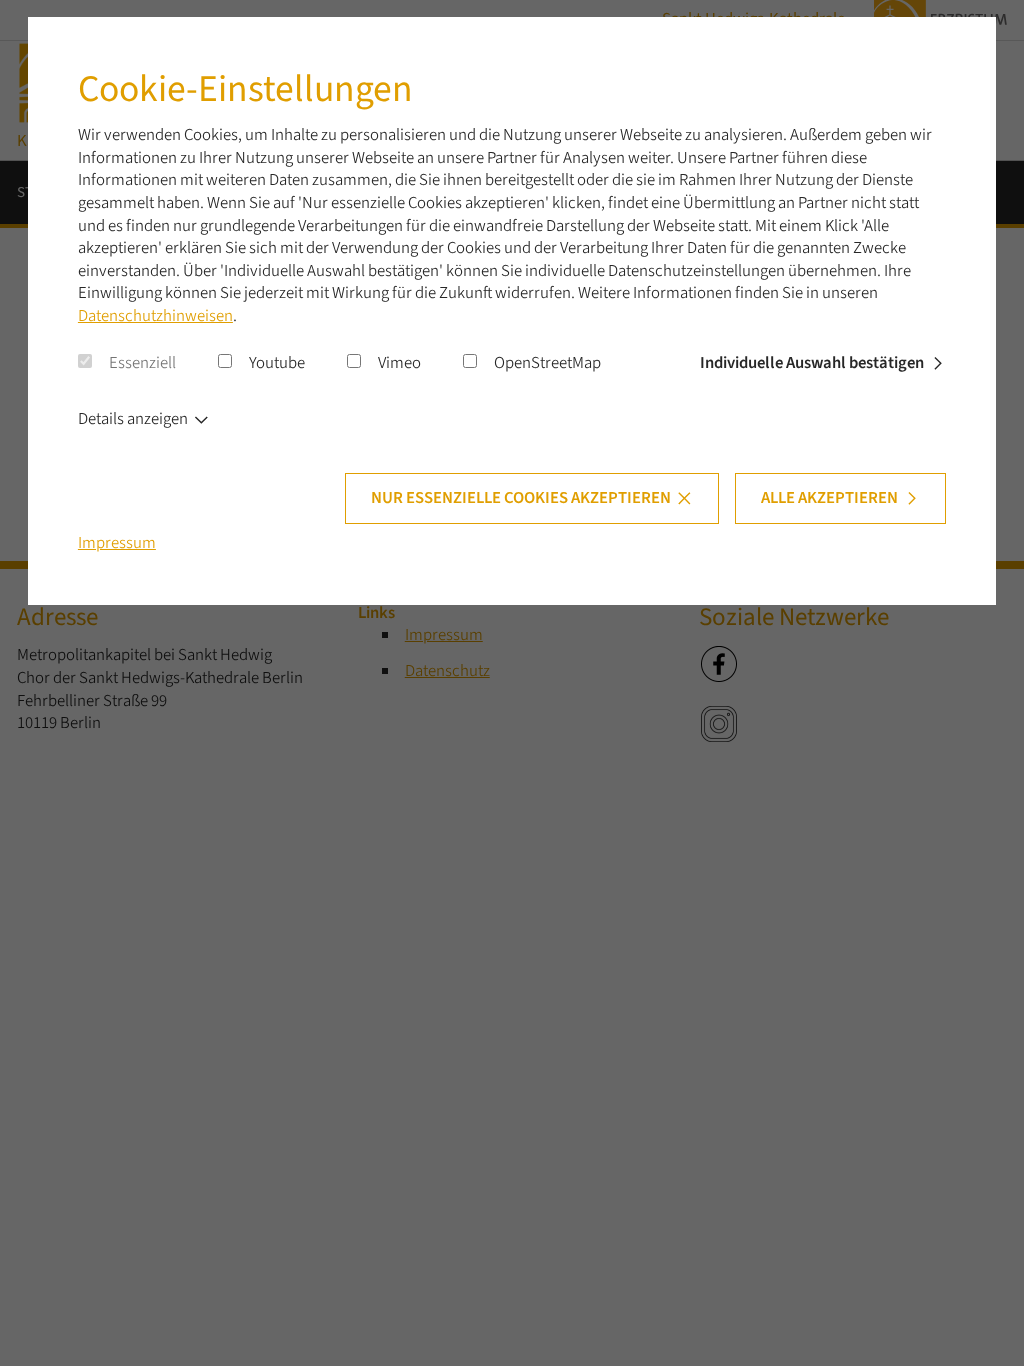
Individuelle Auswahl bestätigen (812, 363)
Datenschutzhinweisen (155, 316)
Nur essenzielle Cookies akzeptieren (521, 498)
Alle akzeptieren (829, 498)
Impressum (117, 543)
